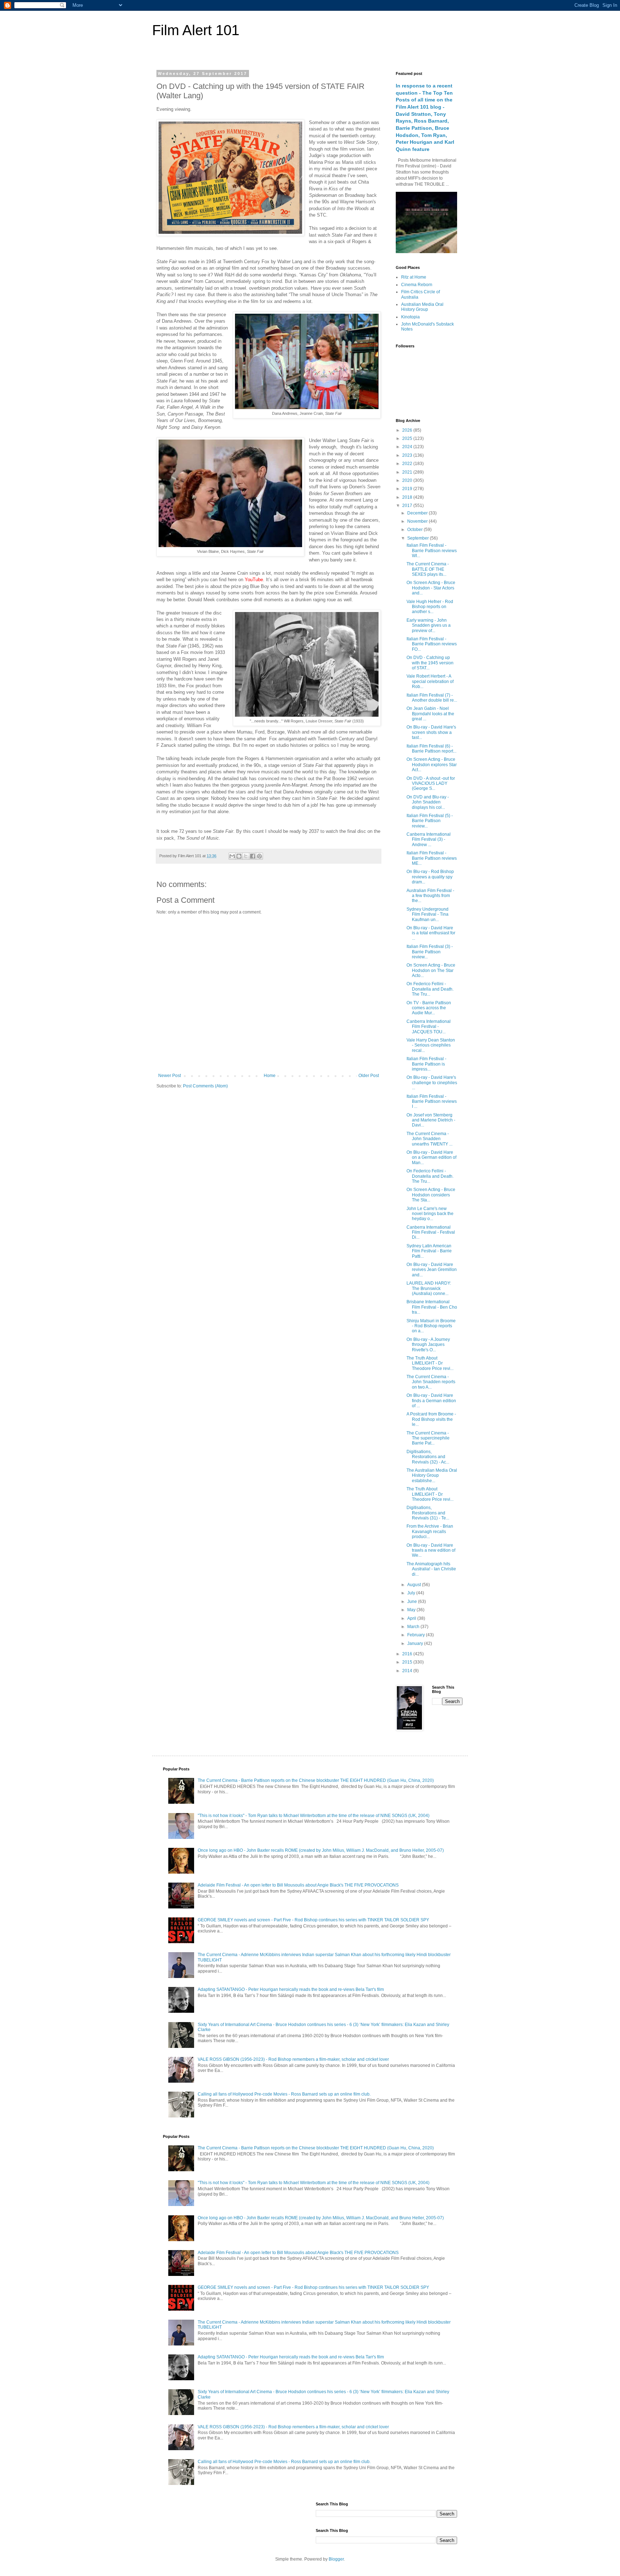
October (415, 530)
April (412, 1618)
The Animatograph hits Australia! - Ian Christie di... (431, 1569)
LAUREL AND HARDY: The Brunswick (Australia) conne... (429, 1288)
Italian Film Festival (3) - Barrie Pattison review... (430, 952)
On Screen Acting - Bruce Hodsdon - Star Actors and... (431, 588)
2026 (408, 430)
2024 (408, 447)
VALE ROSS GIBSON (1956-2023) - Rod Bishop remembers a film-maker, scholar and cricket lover (293, 2059)
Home (270, 1076)
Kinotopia (410, 317)
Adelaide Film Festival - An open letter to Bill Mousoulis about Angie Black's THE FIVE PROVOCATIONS (298, 1885)
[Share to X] (246, 856)
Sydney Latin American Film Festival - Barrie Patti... (429, 1251)
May (412, 1610)
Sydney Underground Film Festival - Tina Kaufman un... (428, 914)
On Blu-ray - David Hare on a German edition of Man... (431, 1157)
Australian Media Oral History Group (422, 307)
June (413, 1602)
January (416, 1643)
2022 (408, 464)
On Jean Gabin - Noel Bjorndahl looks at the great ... (430, 714)
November (418, 521)
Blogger (336, 2559)
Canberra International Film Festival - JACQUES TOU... (429, 1027)
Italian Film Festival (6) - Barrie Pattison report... (431, 749)
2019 (408, 489)
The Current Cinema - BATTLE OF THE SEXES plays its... (428, 569)
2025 (408, 438)
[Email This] (232, 856)
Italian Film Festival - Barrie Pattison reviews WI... (432, 551)
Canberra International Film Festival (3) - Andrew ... (429, 839)
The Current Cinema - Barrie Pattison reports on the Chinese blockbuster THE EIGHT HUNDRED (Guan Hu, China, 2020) (316, 1780)
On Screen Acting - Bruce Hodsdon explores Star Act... (432, 765)
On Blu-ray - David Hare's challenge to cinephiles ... (432, 1083)
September (419, 538)
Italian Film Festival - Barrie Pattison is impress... (426, 1064)
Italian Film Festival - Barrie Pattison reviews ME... (432, 858)
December (418, 513)
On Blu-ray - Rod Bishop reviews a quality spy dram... (430, 877)
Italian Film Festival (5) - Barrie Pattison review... (430, 821)
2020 (408, 480)
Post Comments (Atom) (205, 1086)
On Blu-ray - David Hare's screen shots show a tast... (431, 732)
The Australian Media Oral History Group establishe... (432, 1476)
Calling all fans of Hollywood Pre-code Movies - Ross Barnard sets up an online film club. (284, 2094)
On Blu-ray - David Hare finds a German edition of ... (431, 1401)
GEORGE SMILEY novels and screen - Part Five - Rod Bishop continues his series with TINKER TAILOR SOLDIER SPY (313, 1920)
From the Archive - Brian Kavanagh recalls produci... (430, 1531)
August (415, 1585)
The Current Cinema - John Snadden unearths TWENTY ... (429, 1139)
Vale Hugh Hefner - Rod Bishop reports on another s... (430, 607)
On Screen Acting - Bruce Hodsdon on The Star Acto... (431, 970)
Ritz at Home (414, 277)
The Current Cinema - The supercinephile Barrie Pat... (428, 1438)
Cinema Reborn (417, 285)
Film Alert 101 (196, 30)
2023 (408, 455)
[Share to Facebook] (253, 856)
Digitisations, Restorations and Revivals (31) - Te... (428, 1513)
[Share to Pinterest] (259, 856)
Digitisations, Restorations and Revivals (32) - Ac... (428, 1457)
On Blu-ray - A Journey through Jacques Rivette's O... (428, 1345)
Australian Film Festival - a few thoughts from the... (430, 896)
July (412, 1593)
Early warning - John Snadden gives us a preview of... (429, 625)
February (417, 1635)
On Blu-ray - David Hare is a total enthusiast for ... (431, 933)
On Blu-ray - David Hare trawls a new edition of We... (431, 1550)
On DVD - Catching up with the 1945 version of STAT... (430, 663)
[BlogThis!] (239, 856)
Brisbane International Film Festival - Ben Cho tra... (432, 1307)
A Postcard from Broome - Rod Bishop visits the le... (431, 1419)
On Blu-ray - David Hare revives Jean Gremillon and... (432, 1270)
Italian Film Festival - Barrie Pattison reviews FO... (432, 644)
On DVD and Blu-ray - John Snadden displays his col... (428, 802)
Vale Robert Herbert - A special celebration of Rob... (430, 681)
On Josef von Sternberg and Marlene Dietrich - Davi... (431, 1120)
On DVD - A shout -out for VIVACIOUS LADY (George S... (431, 784)
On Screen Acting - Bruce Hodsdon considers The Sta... (431, 1195)
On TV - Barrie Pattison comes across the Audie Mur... (429, 1008)
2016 (408, 1654)
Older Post (369, 1076)
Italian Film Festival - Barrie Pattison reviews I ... (432, 1102)
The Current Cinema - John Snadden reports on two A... (431, 1382)
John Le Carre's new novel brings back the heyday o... (430, 1214)
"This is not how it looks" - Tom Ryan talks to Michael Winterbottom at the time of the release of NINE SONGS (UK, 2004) (314, 1816)
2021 (408, 472)
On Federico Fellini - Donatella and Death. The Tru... (430, 989)
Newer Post (170, 1076)
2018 (408, 497)
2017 (408, 506)
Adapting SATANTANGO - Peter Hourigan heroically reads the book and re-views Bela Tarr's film (291, 1989)
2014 (408, 1671)
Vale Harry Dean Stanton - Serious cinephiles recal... (431, 1045)
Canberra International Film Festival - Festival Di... (431, 1232)
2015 (408, 1662)
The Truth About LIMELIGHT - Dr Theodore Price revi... (430, 1363)
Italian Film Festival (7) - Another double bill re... (432, 698)
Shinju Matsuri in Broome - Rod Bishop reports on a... (431, 1326)
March (414, 1627)
